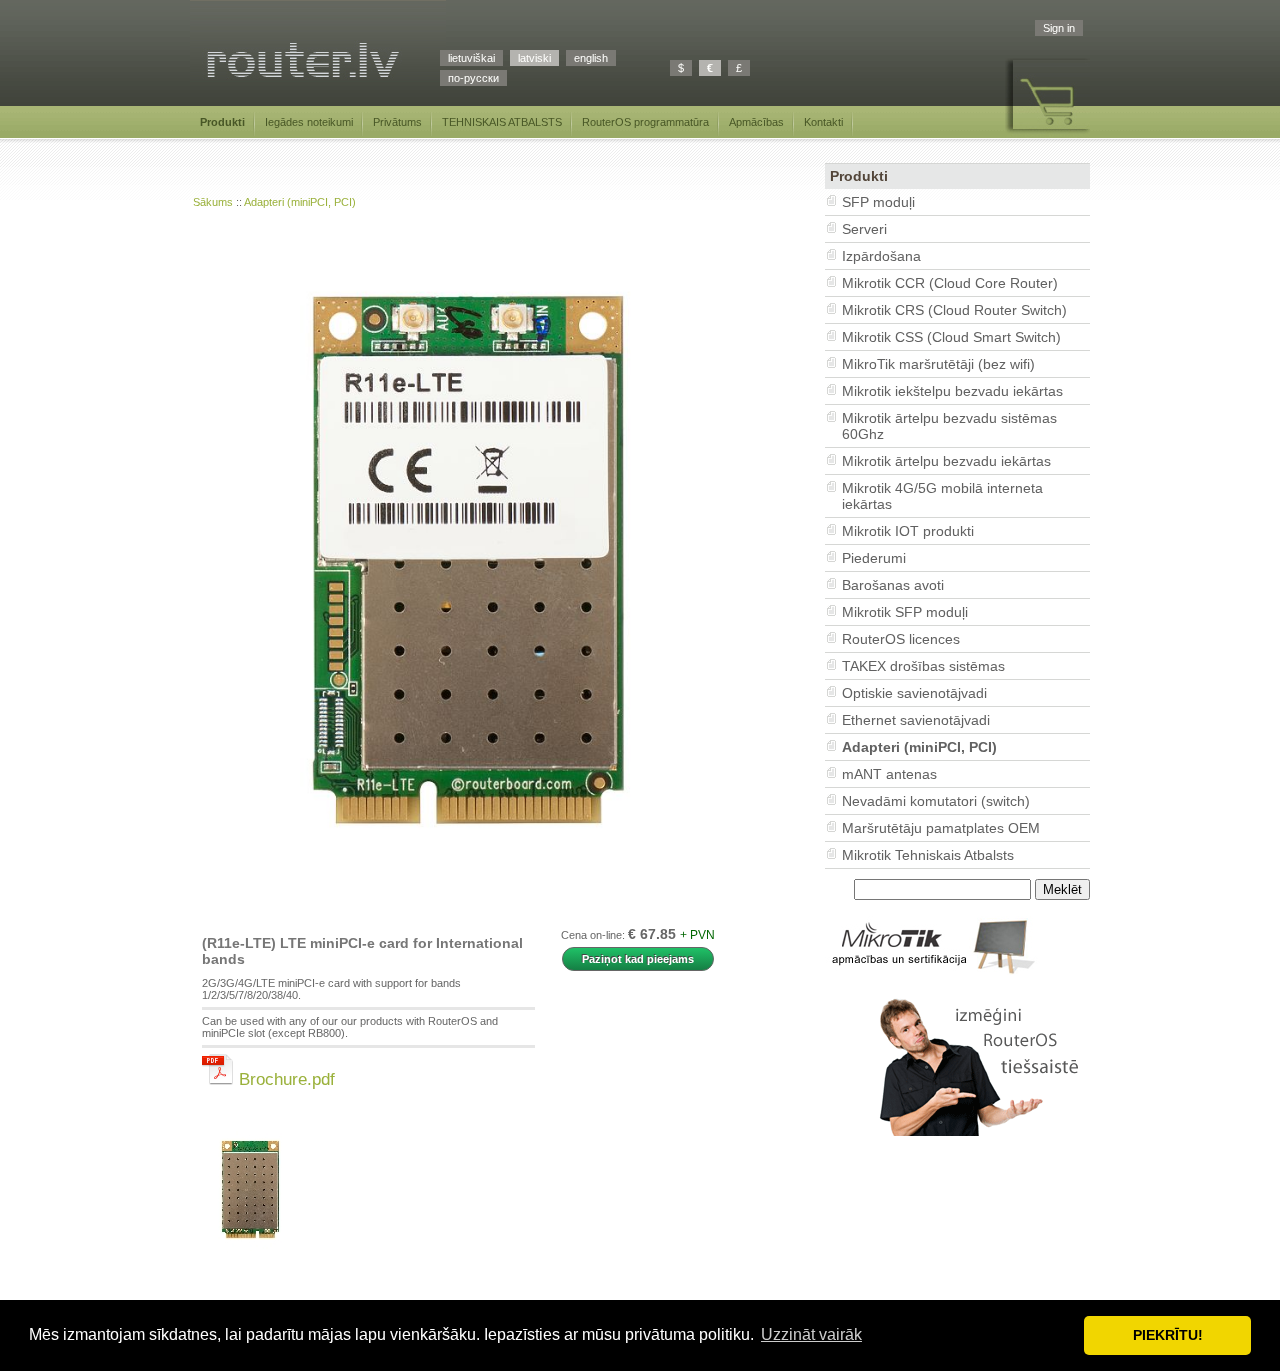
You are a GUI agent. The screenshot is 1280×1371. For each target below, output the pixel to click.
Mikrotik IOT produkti (908, 531)
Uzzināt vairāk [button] (811, 1334)
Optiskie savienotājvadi (914, 693)
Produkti (222, 122)
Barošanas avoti (893, 585)
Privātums (397, 122)
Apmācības (756, 122)
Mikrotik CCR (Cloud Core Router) (950, 283)
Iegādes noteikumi (309, 122)
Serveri (864, 229)
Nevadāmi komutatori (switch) (936, 801)
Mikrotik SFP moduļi (905, 612)
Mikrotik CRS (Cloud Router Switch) (954, 310)
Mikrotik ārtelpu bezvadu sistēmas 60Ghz (949, 426)
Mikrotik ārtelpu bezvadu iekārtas (946, 461)
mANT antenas (889, 774)
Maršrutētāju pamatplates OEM (941, 828)
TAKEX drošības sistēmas (923, 666)
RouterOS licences (901, 639)
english (591, 58)
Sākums (213, 202)
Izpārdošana (881, 256)
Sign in (1059, 28)
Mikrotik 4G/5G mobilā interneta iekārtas (942, 496)
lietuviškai (471, 58)
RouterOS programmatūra (645, 122)
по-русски (473, 78)
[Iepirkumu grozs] (1047, 134)
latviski (534, 58)
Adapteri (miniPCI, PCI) (300, 202)
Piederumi (874, 558)
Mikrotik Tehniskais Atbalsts (928, 855)
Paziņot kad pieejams (638, 959)
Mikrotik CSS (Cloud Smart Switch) (951, 337)
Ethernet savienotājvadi (916, 720)
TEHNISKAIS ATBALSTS (502, 122)
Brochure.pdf (284, 1079)
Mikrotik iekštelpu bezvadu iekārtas (952, 391)
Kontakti (823, 122)
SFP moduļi (878, 202)
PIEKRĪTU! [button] (1168, 1335)
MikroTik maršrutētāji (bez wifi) (938, 364)
